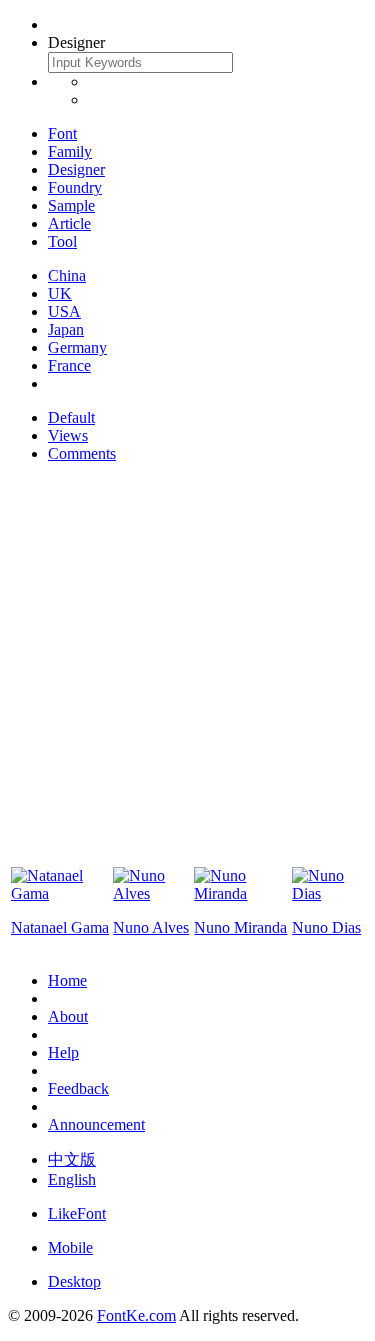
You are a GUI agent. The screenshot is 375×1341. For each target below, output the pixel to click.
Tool (62, 241)
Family (70, 151)
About (68, 1016)
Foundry (75, 187)
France (69, 365)
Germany (77, 347)
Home (67, 980)
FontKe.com (136, 1315)
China (67, 275)
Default (71, 417)
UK (60, 293)
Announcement (96, 1124)
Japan (66, 329)
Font (62, 133)
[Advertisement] (187, 666)
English (72, 1179)
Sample (71, 205)
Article (69, 223)
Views (68, 435)
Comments (82, 453)
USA (64, 311)
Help (63, 1052)
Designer (76, 169)
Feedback (78, 1088)
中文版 (72, 1159)
